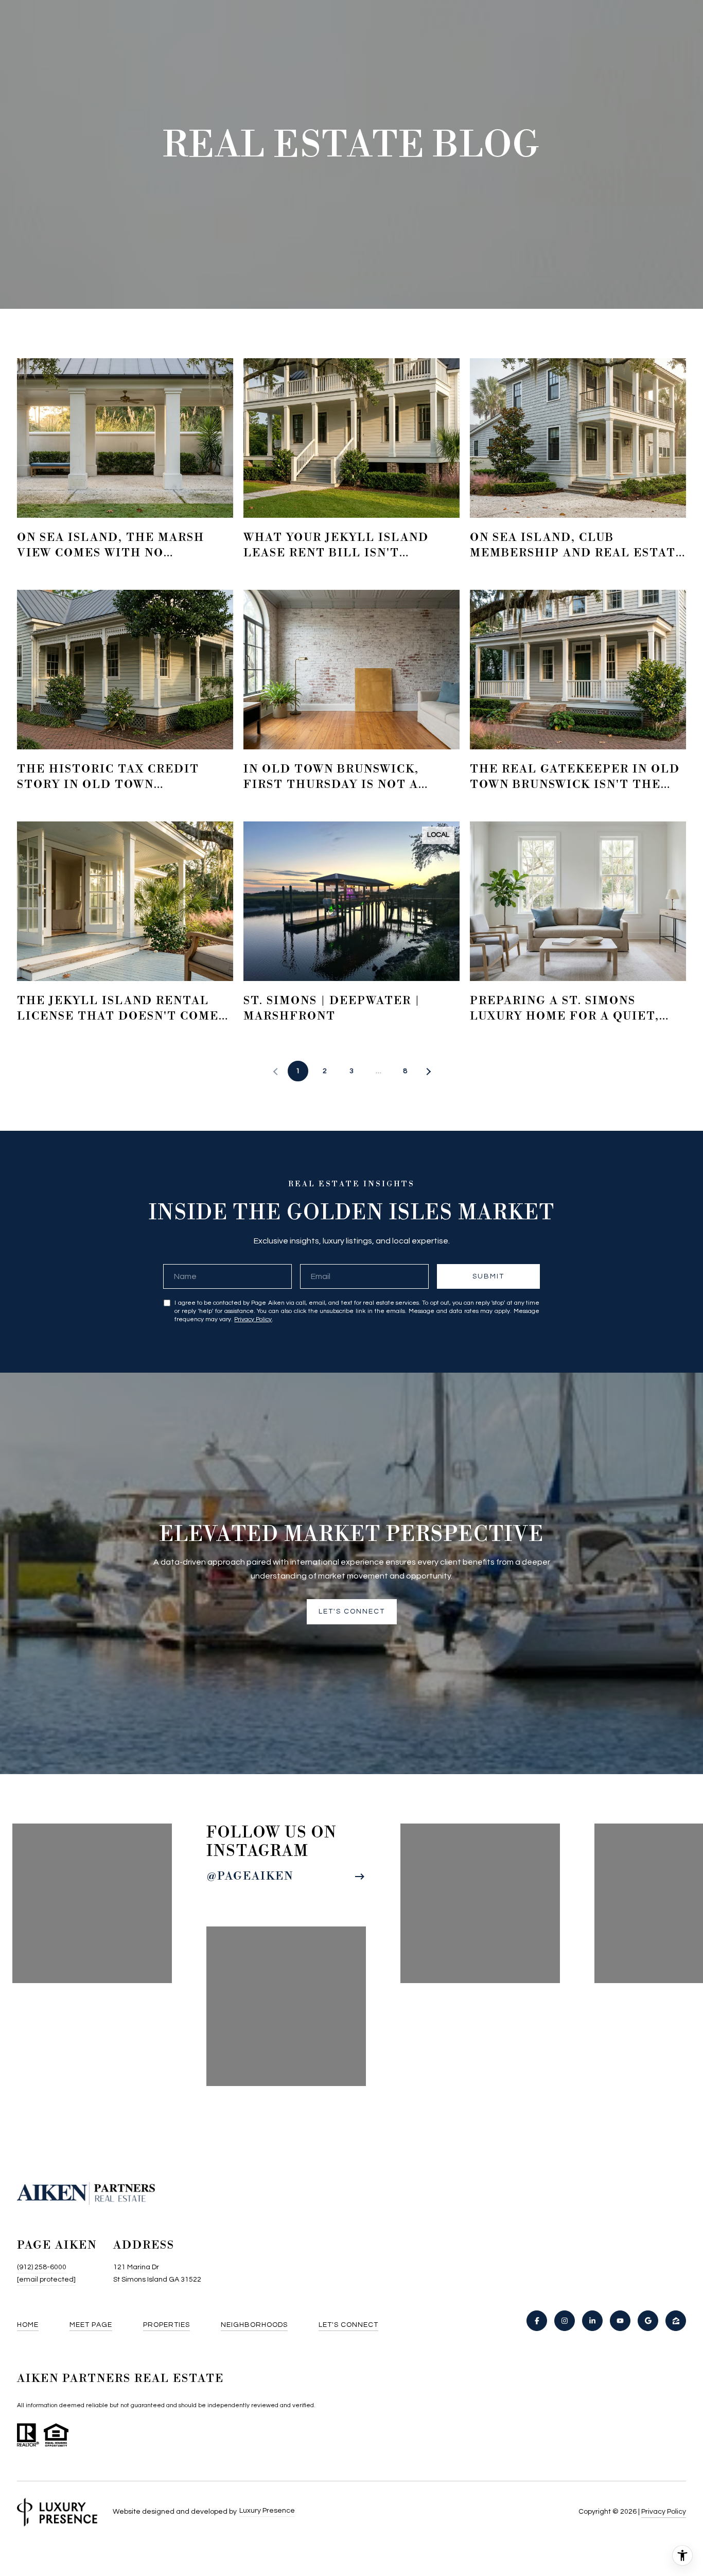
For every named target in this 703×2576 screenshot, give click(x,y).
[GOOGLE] (648, 2321)
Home (28, 2325)
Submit (488, 1276)
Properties (166, 2325)
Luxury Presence (267, 2511)
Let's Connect (348, 2325)
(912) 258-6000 (42, 2267)
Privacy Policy (253, 1319)
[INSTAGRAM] (565, 2321)
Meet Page (91, 2325)
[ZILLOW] (676, 2321)
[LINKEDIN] (592, 2321)
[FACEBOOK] (537, 2321)
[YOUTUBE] (620, 2321)
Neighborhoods (254, 2325)
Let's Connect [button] (352, 1611)
